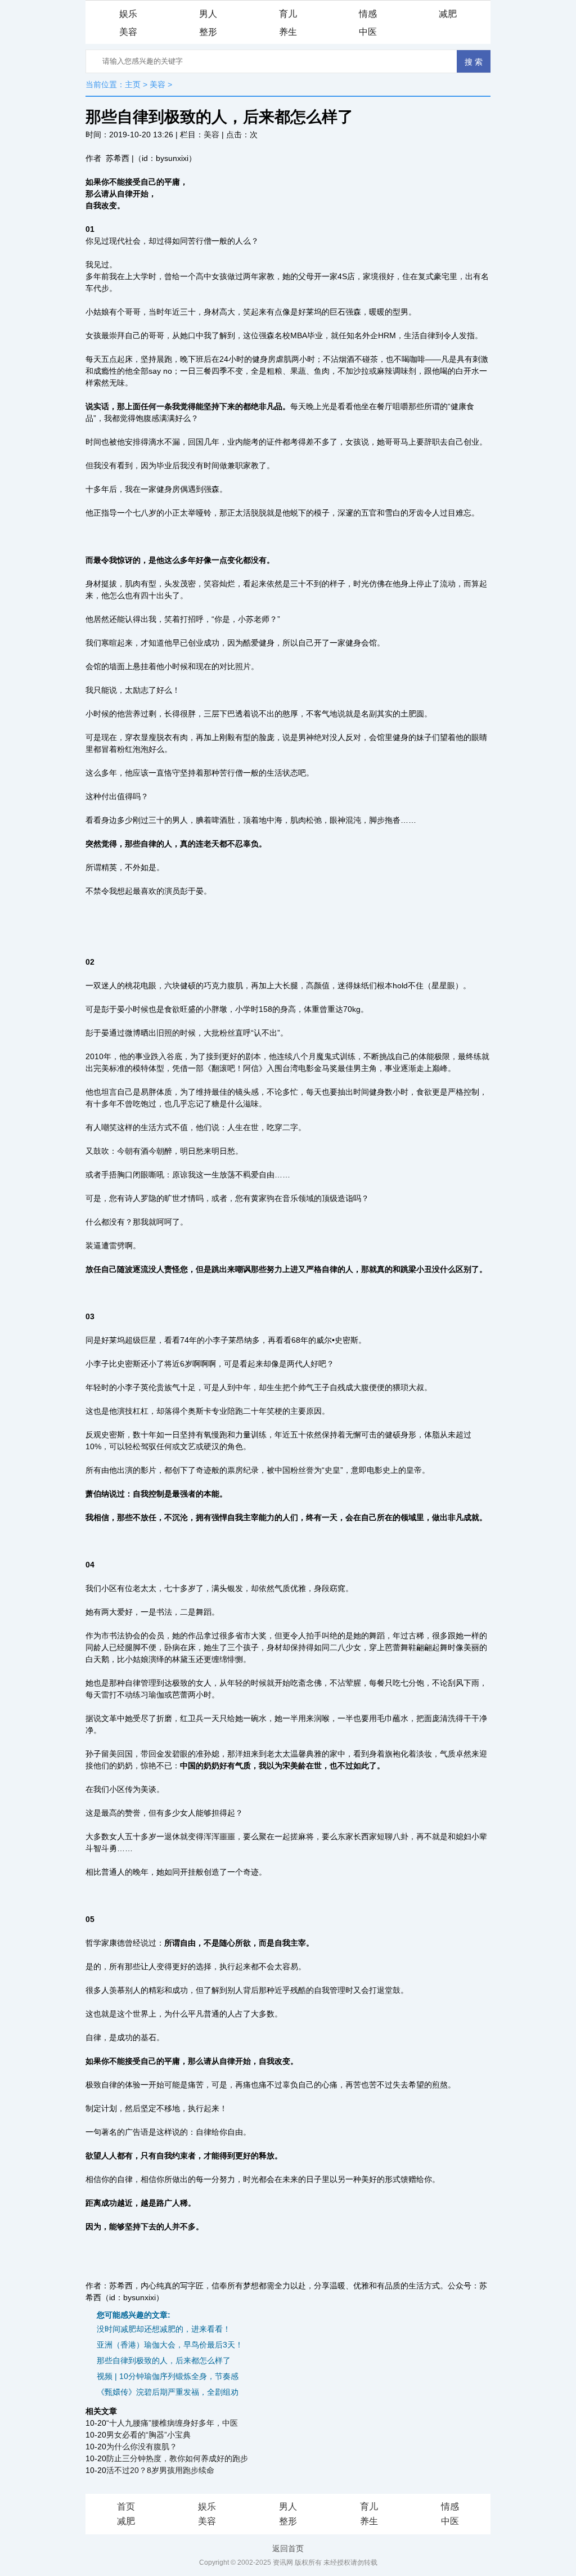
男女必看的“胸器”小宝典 (148, 2435)
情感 (368, 14)
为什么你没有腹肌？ (142, 2447)
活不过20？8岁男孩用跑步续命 (160, 2470)
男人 (208, 14)
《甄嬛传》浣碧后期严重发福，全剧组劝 (168, 2392)
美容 (128, 32)
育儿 (288, 14)
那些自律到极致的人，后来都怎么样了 (164, 2360)
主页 (133, 84)
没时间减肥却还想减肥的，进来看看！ (164, 2329)
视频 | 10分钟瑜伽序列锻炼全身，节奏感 (168, 2376)
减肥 (448, 14)
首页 (126, 2506)
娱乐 (128, 14)
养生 (288, 32)
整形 (208, 32)
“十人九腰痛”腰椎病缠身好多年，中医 (172, 2423)
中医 (368, 32)
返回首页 (288, 2548)
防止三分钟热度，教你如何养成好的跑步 (177, 2458)
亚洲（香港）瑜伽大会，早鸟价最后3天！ (170, 2345)
